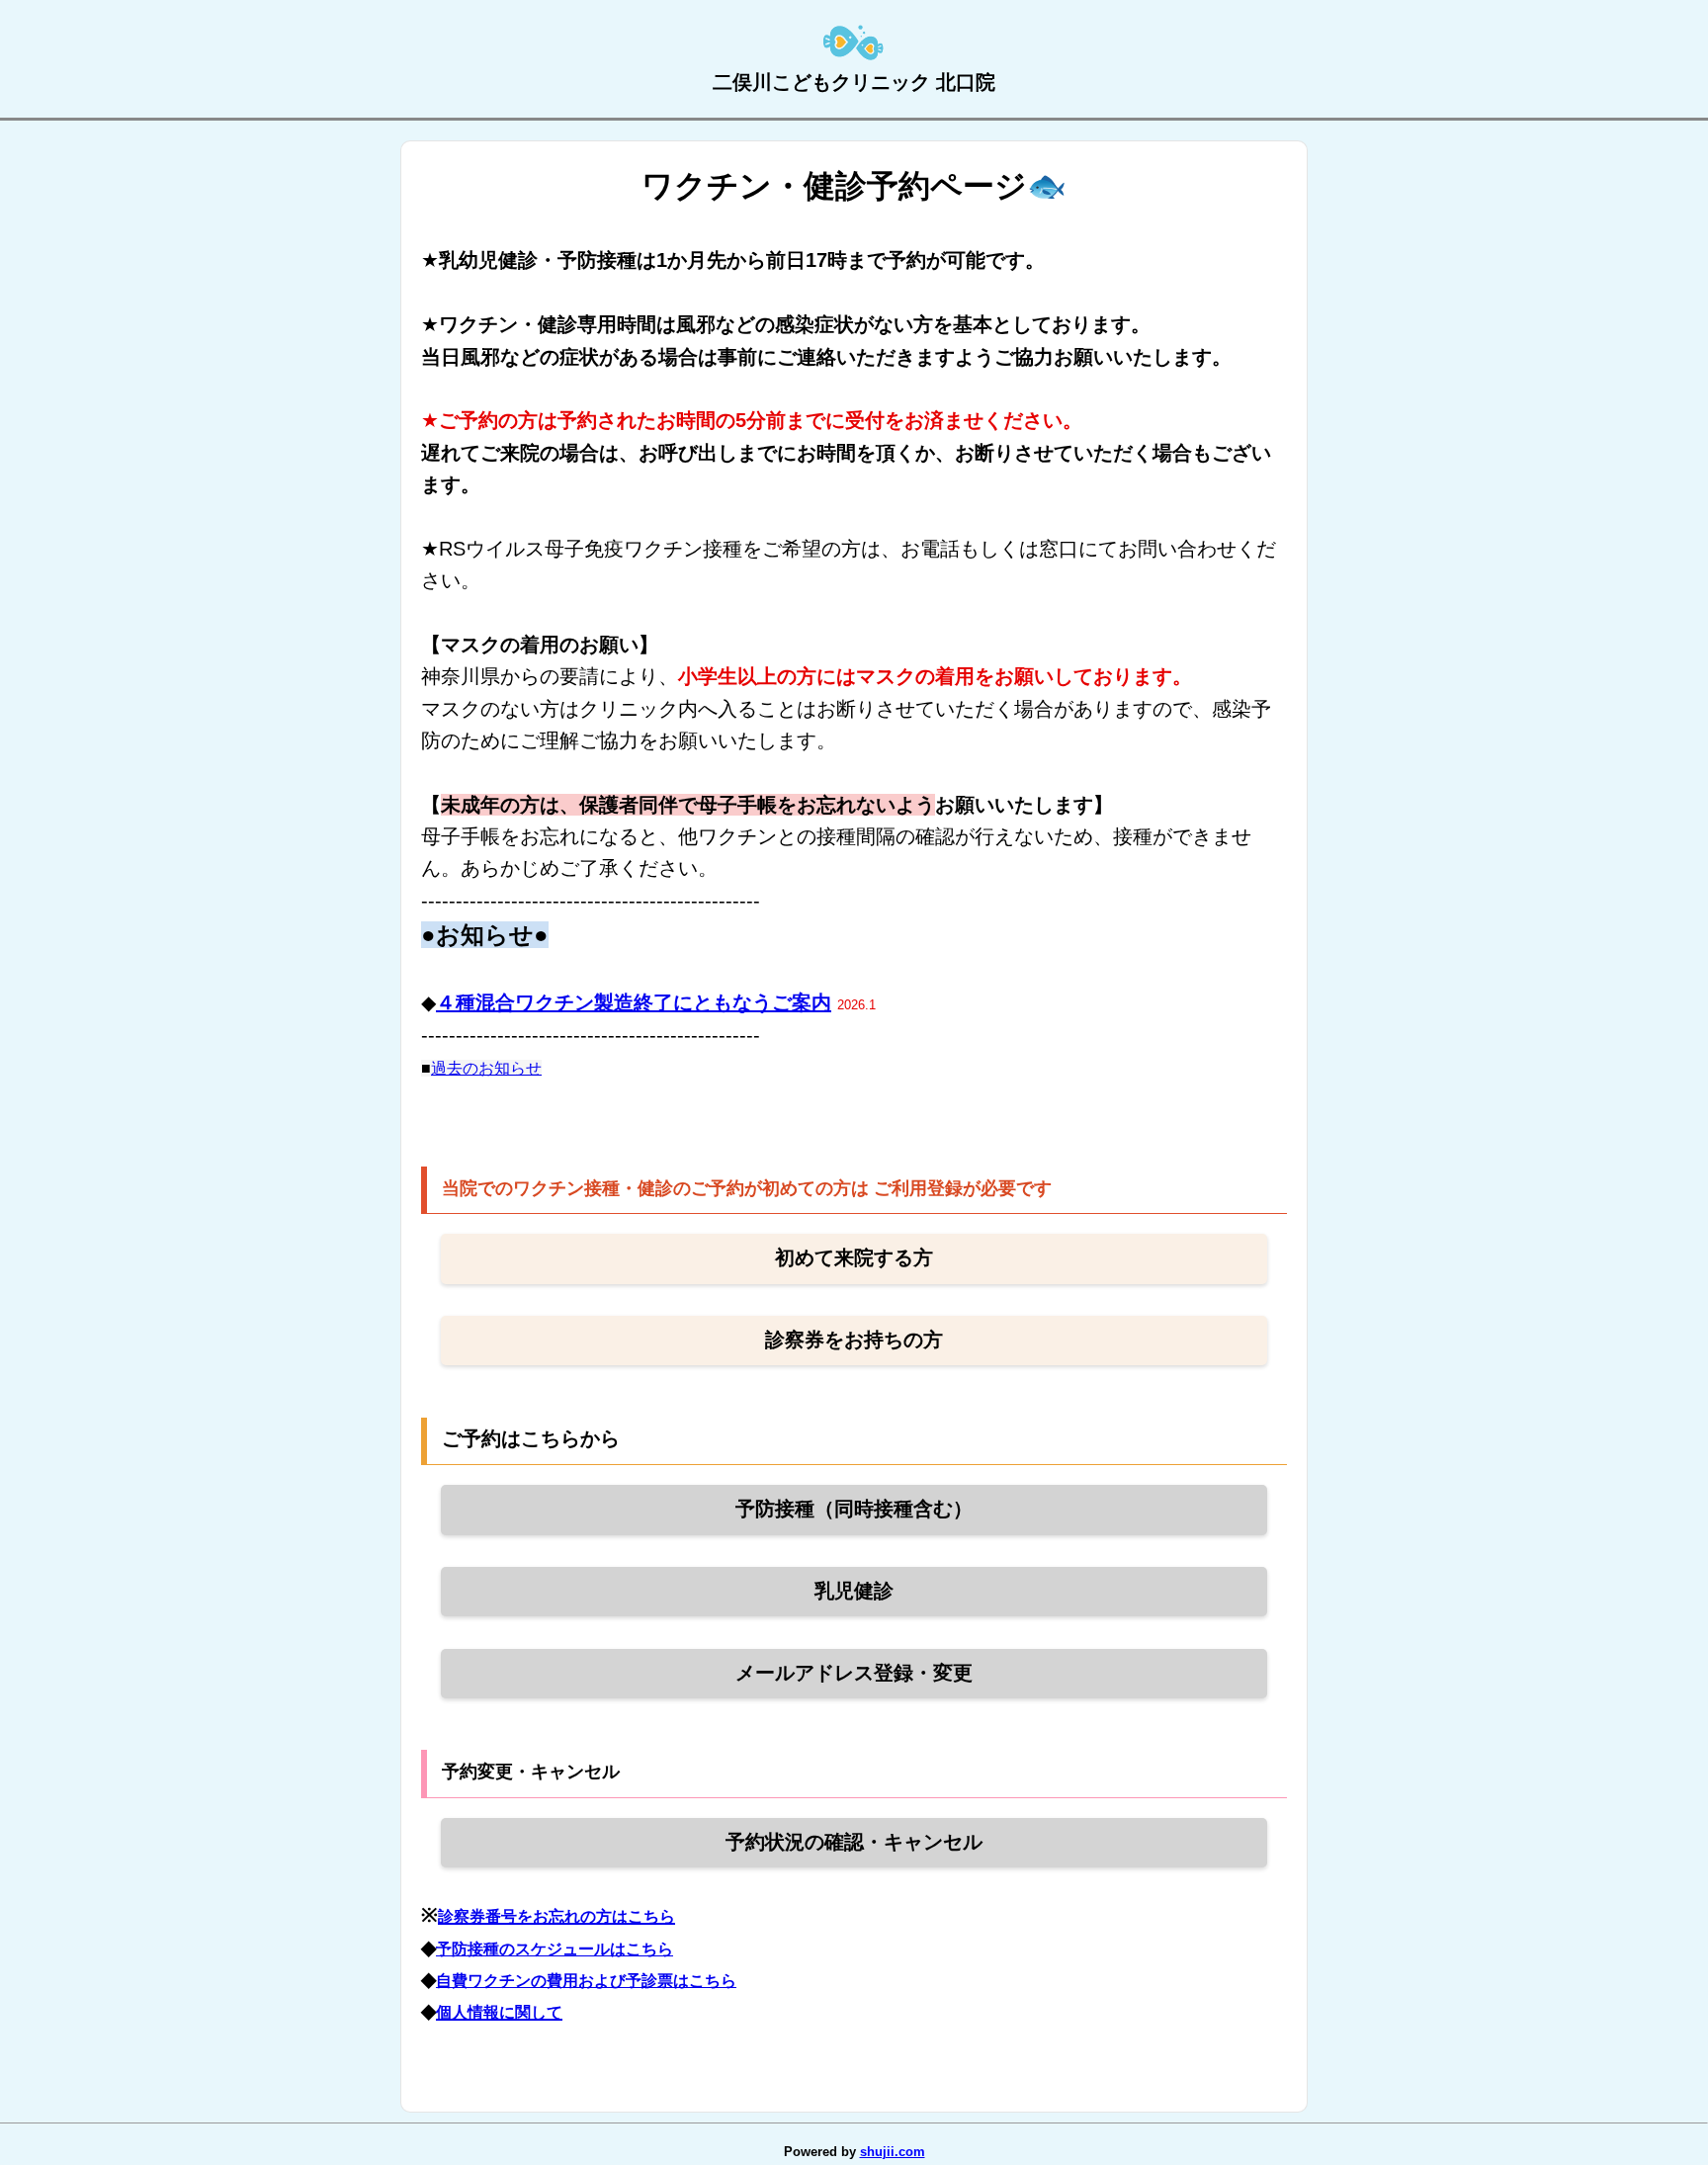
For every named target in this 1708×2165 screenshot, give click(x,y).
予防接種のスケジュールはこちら (555, 1949)
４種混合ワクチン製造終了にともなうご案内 (634, 1002)
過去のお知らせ (486, 1068)
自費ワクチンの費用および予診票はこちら (586, 1981)
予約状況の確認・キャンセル (854, 1842)
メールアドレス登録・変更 (854, 1673)
